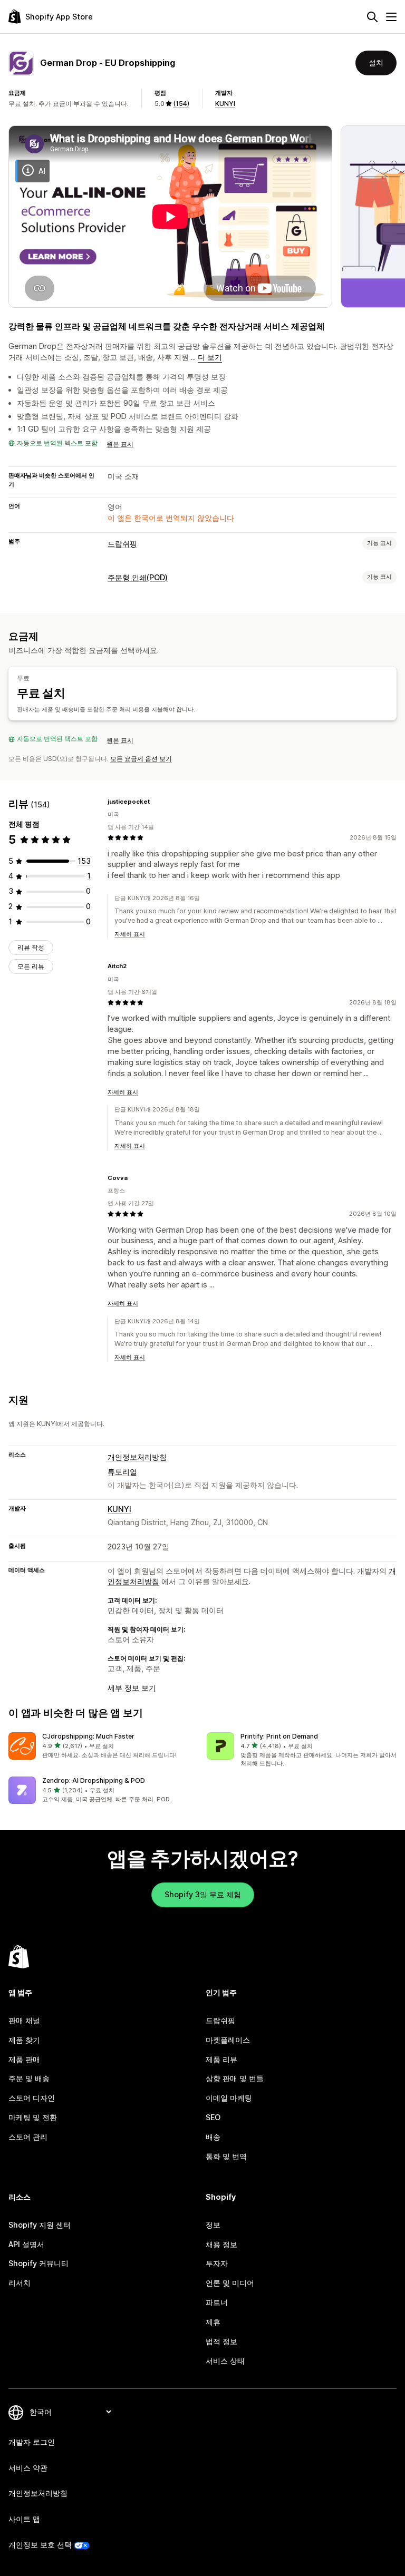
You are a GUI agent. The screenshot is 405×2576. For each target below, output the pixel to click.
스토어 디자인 (32, 2098)
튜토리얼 (122, 1472)
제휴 (213, 2322)
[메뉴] (391, 17)
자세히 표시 (130, 934)
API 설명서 (26, 2244)
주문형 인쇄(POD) (138, 577)
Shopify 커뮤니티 (38, 2263)
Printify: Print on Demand (279, 1736)
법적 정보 (221, 2341)
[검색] (372, 17)
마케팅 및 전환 (33, 2117)
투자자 (217, 2263)
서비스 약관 (28, 2468)
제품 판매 (24, 2059)
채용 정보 (221, 2244)
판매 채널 (24, 2020)
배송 (213, 2137)
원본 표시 (120, 444)
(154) (181, 104)
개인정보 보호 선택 (40, 2545)
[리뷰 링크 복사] (156, 802)
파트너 (217, 2302)
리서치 (20, 2283)
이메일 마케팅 (229, 2098)
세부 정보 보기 (132, 1688)
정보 (213, 2225)
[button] (103, 1746)
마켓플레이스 (228, 2040)
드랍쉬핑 (122, 544)
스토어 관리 (28, 2137)
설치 (376, 62)
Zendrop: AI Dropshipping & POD (94, 1780)
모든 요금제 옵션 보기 (141, 759)
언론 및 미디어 (230, 2283)
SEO (213, 2117)
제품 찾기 (24, 2040)
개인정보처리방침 (137, 1457)
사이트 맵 (24, 2519)
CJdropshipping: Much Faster (88, 1736)
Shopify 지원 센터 (40, 2225)
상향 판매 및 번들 (235, 2078)
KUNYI (225, 104)
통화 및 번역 (226, 2156)
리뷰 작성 (31, 947)
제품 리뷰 (221, 2059)
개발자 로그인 (32, 2442)
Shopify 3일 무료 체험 (203, 1894)
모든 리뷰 (31, 966)
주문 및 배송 (29, 2078)
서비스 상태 (225, 2361)
